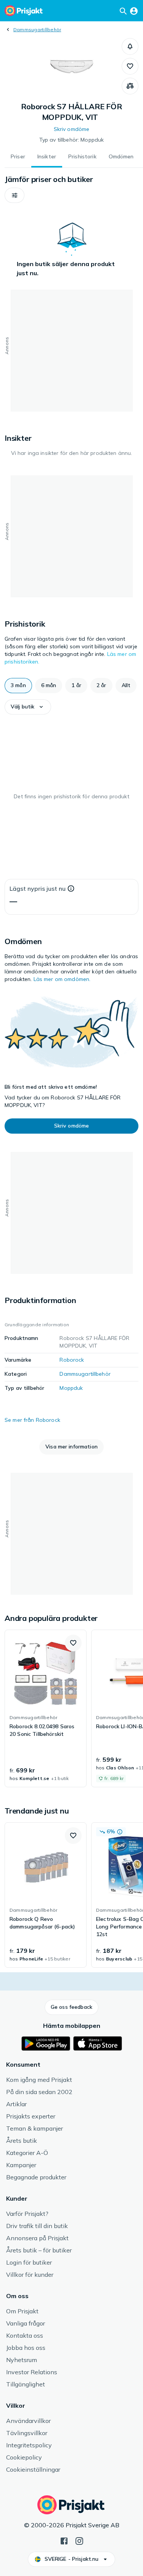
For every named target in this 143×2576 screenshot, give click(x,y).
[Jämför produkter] (130, 86)
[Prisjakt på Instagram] (79, 2540)
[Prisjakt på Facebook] (64, 2540)
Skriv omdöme (72, 129)
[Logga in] (134, 11)
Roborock (72, 1360)
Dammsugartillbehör (37, 30)
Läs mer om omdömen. (62, 979)
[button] (130, 46)
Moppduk (71, 1388)
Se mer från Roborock (32, 1420)
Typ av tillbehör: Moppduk (72, 140)
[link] (46, 1708)
